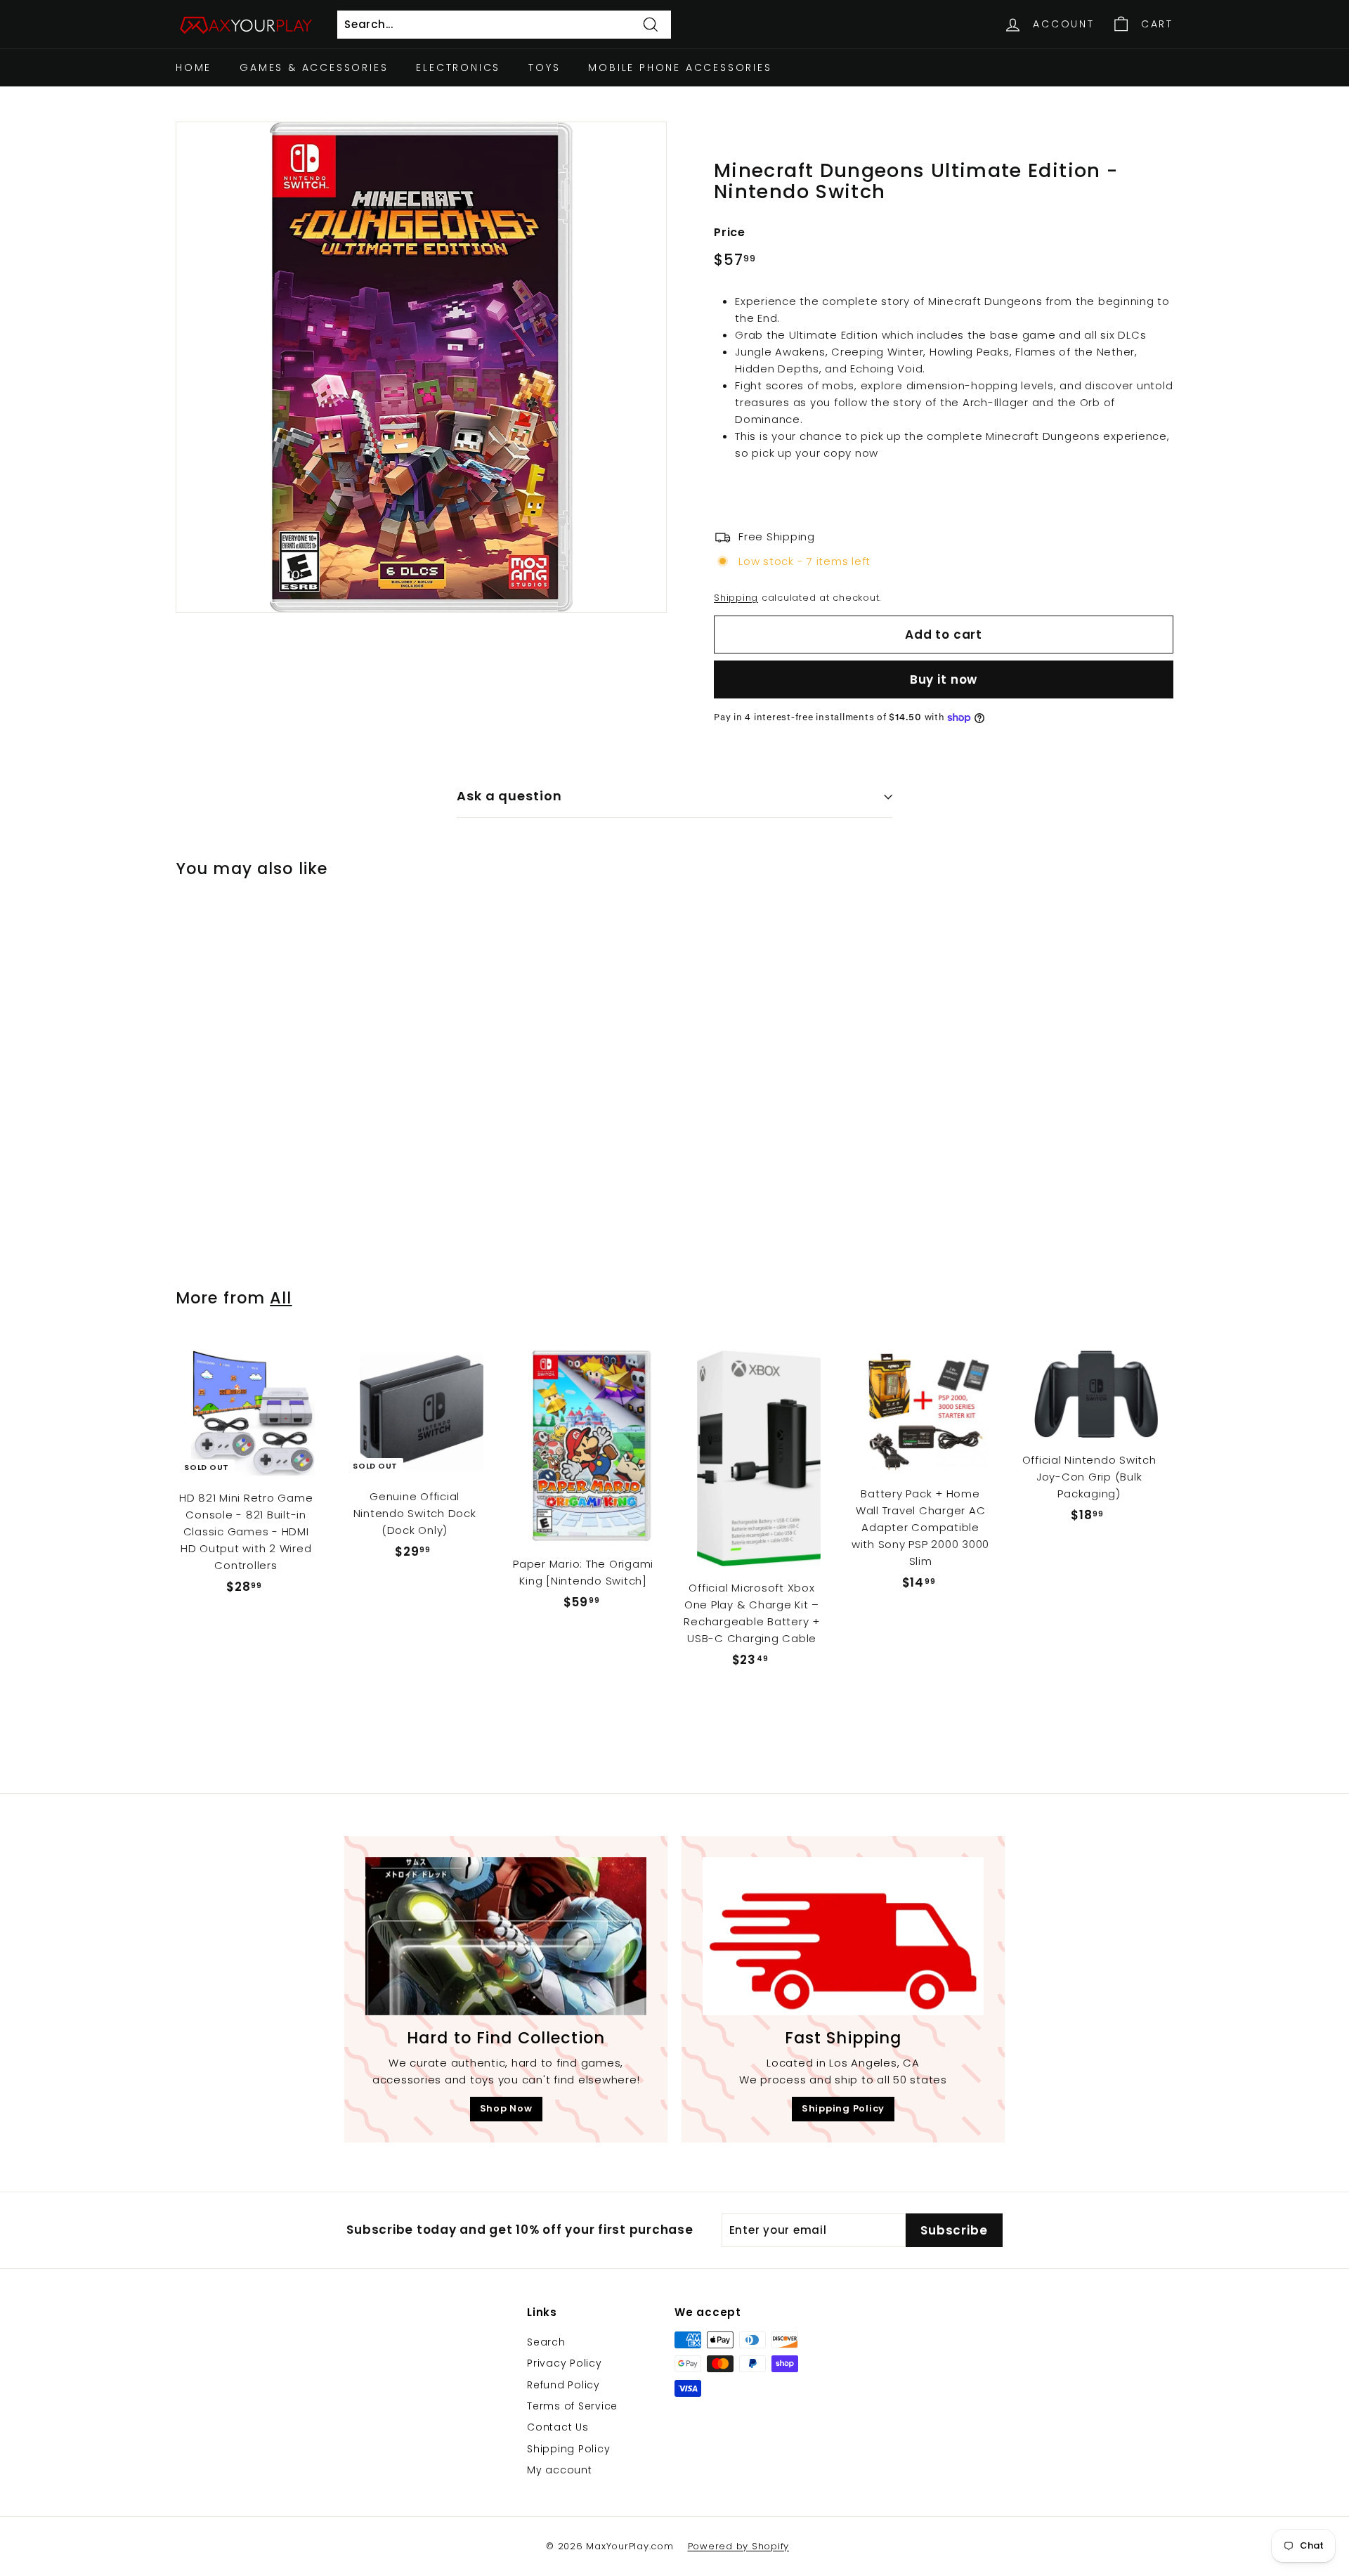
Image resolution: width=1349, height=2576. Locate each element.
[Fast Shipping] (843, 1936)
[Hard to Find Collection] (506, 1936)
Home (194, 67)
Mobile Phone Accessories (680, 67)
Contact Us (558, 2427)
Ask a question (509, 796)
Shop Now (506, 2108)
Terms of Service (572, 2406)
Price (730, 232)
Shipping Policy (843, 2108)
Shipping (736, 598)
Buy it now (944, 679)
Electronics (458, 67)
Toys (544, 67)
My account (560, 2470)
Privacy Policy (565, 2363)
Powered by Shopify (739, 2546)
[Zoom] (421, 367)
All (281, 1298)
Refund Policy (563, 2385)
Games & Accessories (314, 67)
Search (546, 2342)
